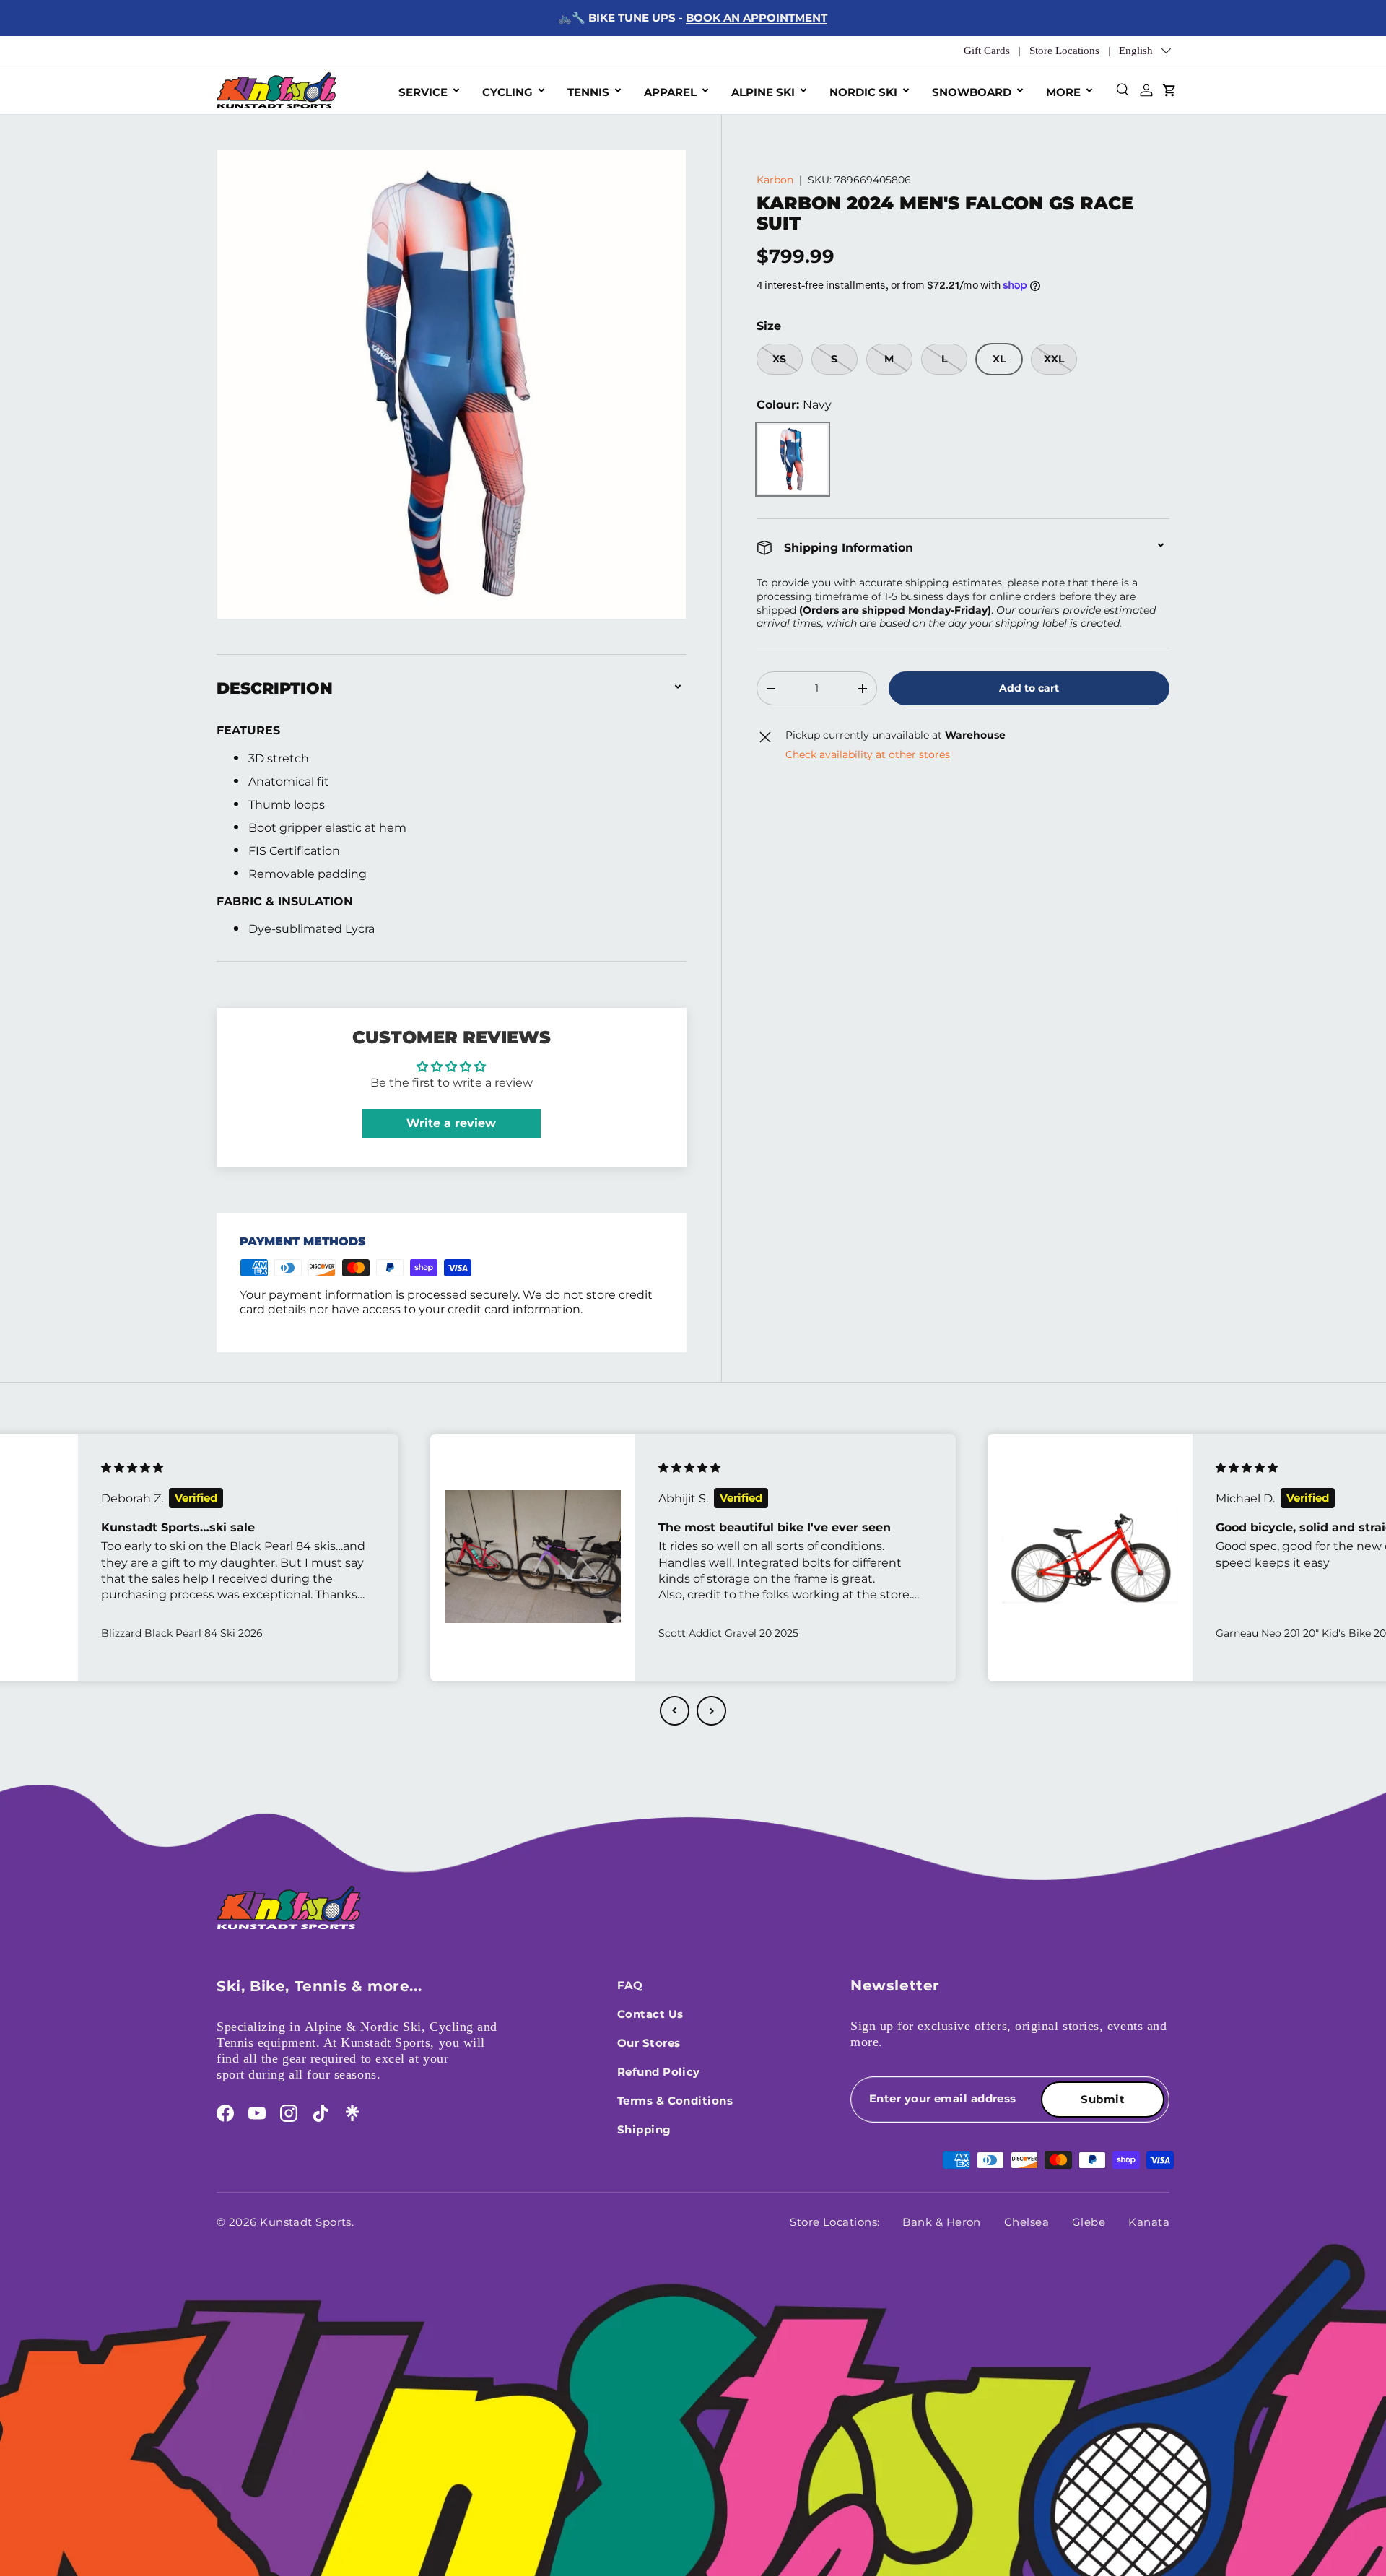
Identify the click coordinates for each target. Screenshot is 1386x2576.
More (1063, 92)
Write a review (451, 1123)
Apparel (670, 92)
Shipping (644, 2129)
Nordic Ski (863, 92)
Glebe (1089, 2222)
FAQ (630, 1985)
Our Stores (649, 2043)
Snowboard (972, 92)
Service (423, 92)
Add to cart (1029, 688)
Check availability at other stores (868, 754)
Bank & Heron (941, 2222)
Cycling (507, 92)
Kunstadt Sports (306, 2222)
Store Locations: (834, 2222)
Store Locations (1064, 51)
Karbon (775, 180)
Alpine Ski (763, 92)
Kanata (1149, 2222)
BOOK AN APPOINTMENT (757, 18)
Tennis (588, 92)
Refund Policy (659, 2072)
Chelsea (1027, 2222)
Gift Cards (987, 51)
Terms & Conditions (675, 2101)
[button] (675, 1711)
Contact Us (650, 2014)
